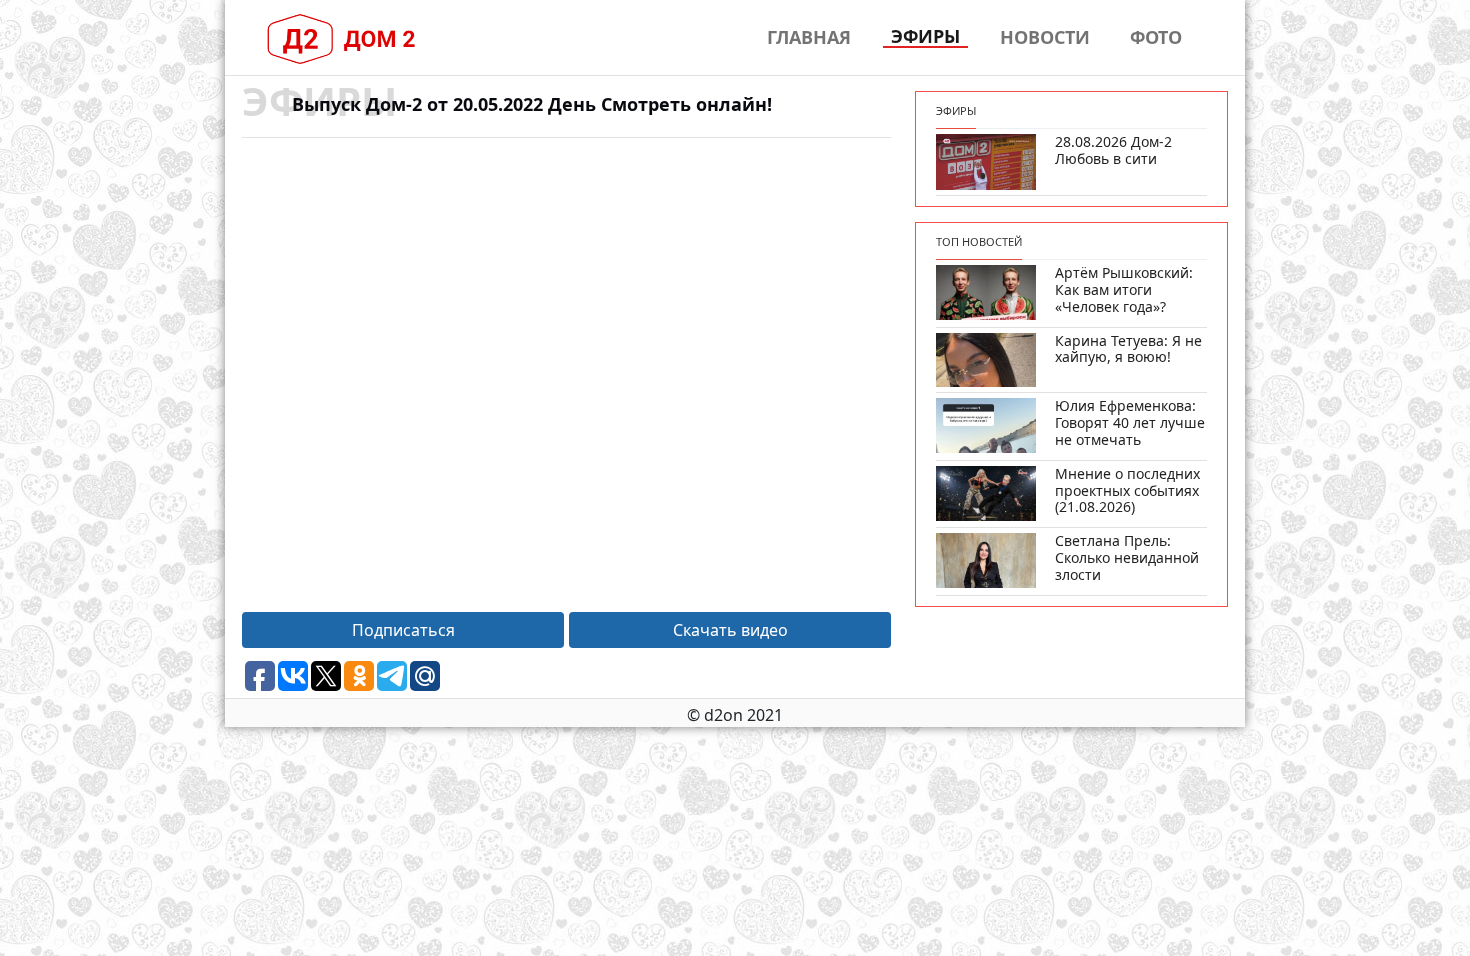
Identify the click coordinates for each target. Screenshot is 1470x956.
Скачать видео (730, 630)
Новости (1045, 37)
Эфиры (925, 37)
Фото (1156, 37)
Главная (809, 37)
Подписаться (403, 630)
